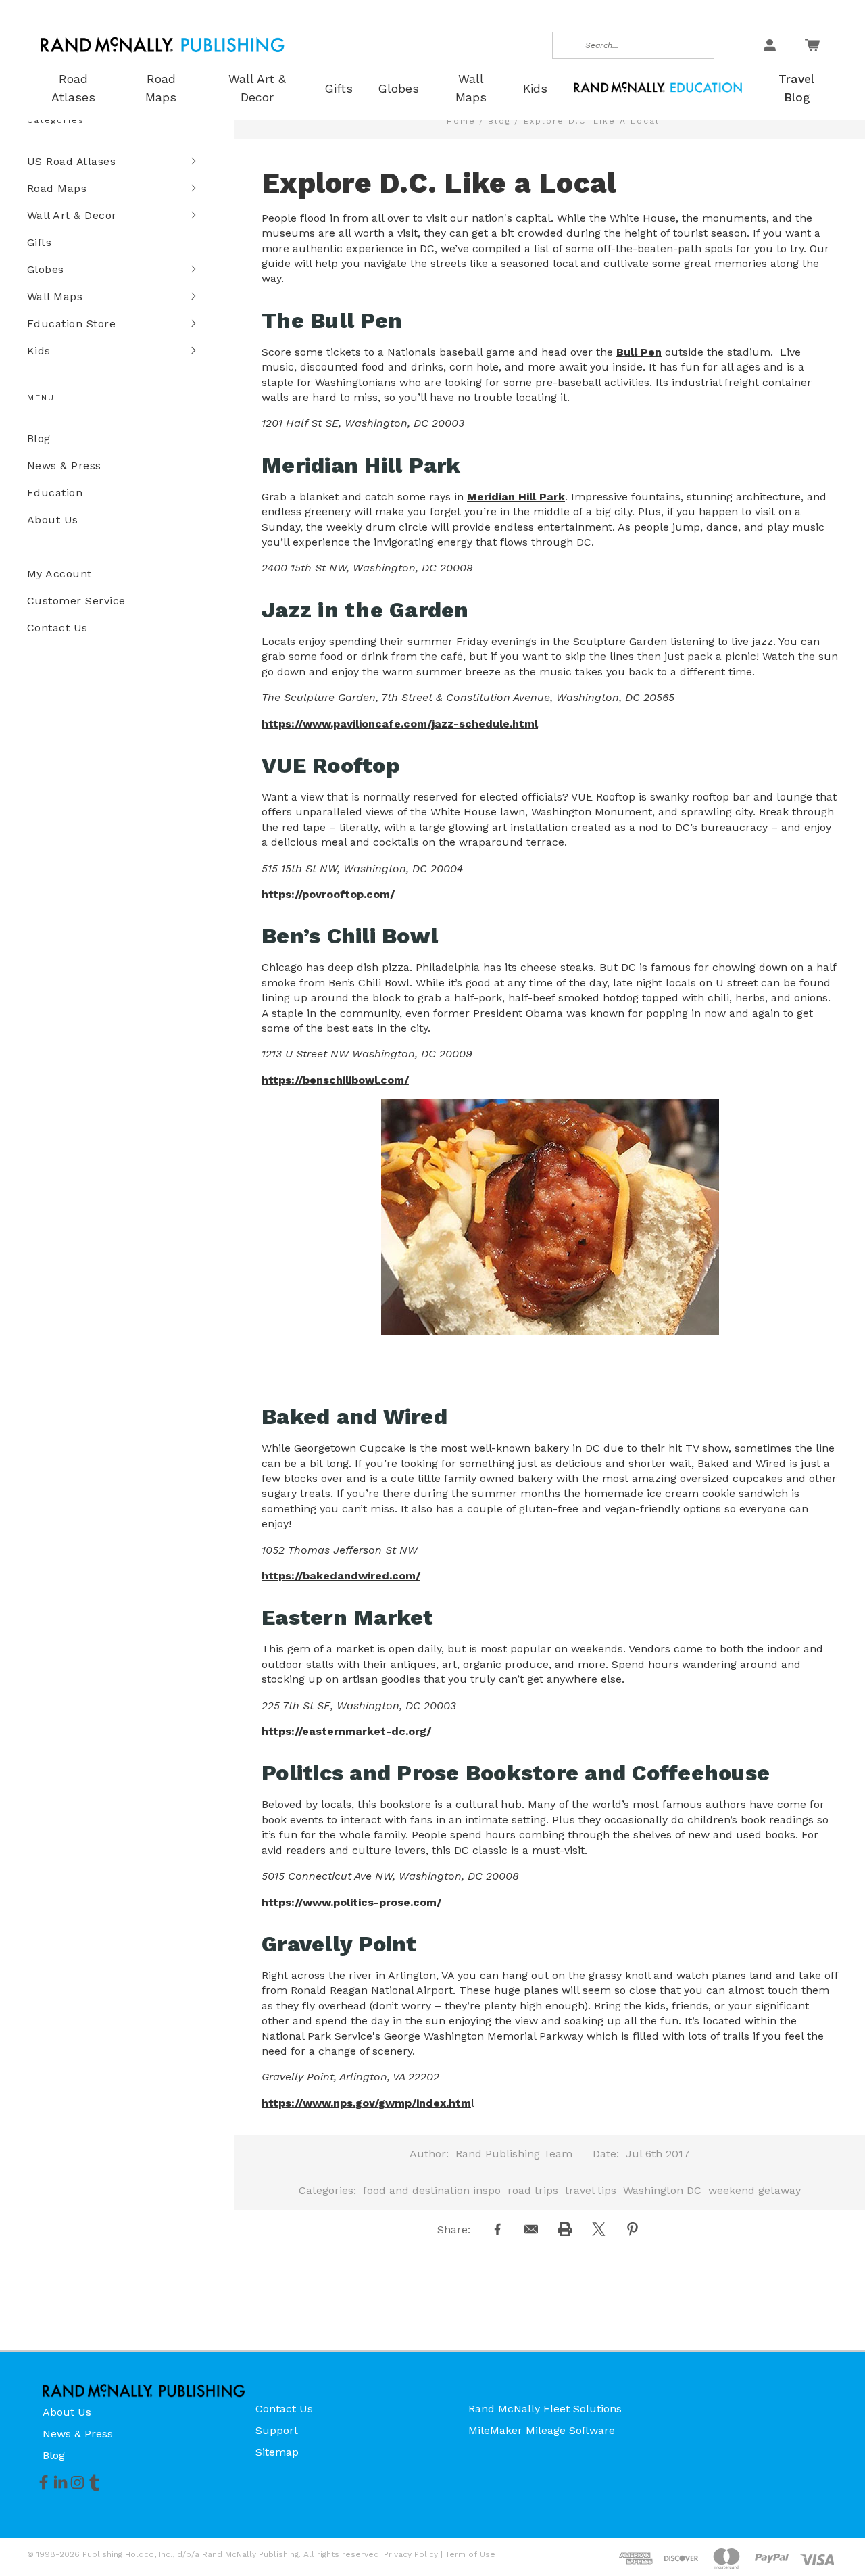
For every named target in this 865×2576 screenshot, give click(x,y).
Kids (39, 351)
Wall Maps (55, 296)
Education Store (71, 324)
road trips (533, 2190)
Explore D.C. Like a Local (439, 183)
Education (55, 493)
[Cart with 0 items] (812, 45)
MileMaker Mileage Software (542, 2430)
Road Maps (57, 188)
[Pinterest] (633, 2229)
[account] (770, 45)
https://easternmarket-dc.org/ (346, 1731)
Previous (827, 2533)
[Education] (658, 86)
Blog (39, 438)
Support (277, 2430)
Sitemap (277, 2452)
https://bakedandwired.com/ (341, 1576)
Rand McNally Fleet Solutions (545, 2409)
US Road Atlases (71, 161)
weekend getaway (755, 2190)
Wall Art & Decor (72, 215)
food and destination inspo (432, 2190)
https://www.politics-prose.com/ (351, 1902)
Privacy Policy (411, 2554)
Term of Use (470, 2554)
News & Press (64, 466)
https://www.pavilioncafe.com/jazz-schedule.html (400, 724)
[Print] (565, 2229)
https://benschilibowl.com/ (335, 1080)
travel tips (591, 2190)
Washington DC (662, 2190)
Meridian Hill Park (516, 497)
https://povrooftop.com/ (328, 894)
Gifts (39, 242)
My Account (59, 574)
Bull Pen (639, 352)
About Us (53, 520)
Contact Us (57, 628)
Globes (46, 269)
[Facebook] (497, 2229)
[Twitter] (599, 2229)
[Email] (531, 2229)
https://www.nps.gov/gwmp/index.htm (366, 2103)
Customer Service (76, 601)
